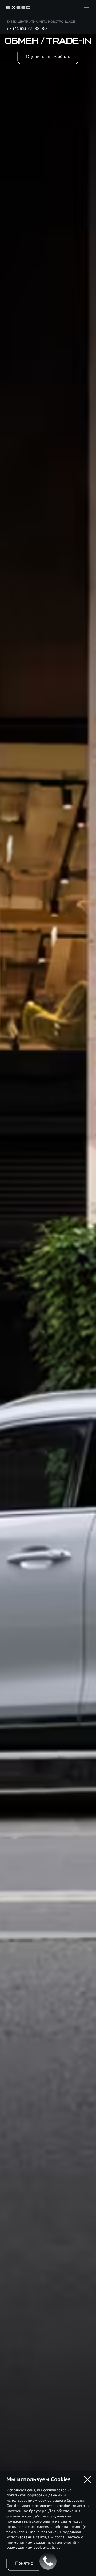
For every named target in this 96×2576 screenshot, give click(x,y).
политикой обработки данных (34, 2495)
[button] (87, 2479)
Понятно (24, 2563)
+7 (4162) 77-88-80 (27, 29)
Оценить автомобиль (48, 57)
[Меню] (86, 7)
